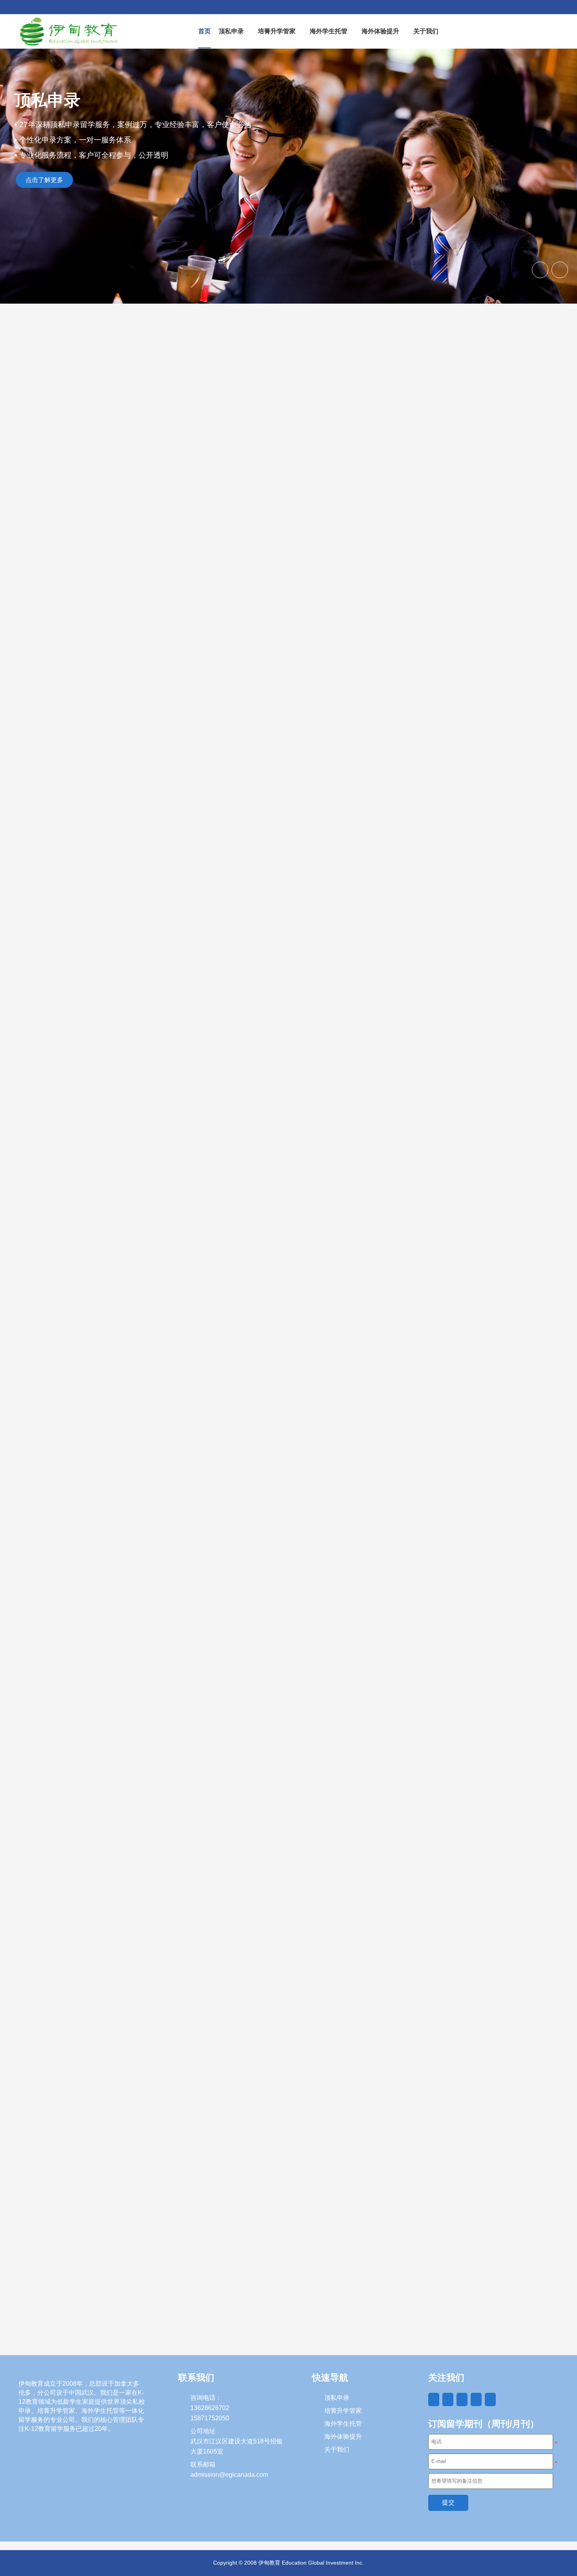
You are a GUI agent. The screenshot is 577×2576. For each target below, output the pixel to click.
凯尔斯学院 (38, 1189)
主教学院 (311, 1189)
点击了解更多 (44, 180)
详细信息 (83, 1219)
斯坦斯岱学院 (180, 1189)
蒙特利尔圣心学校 (464, 1189)
